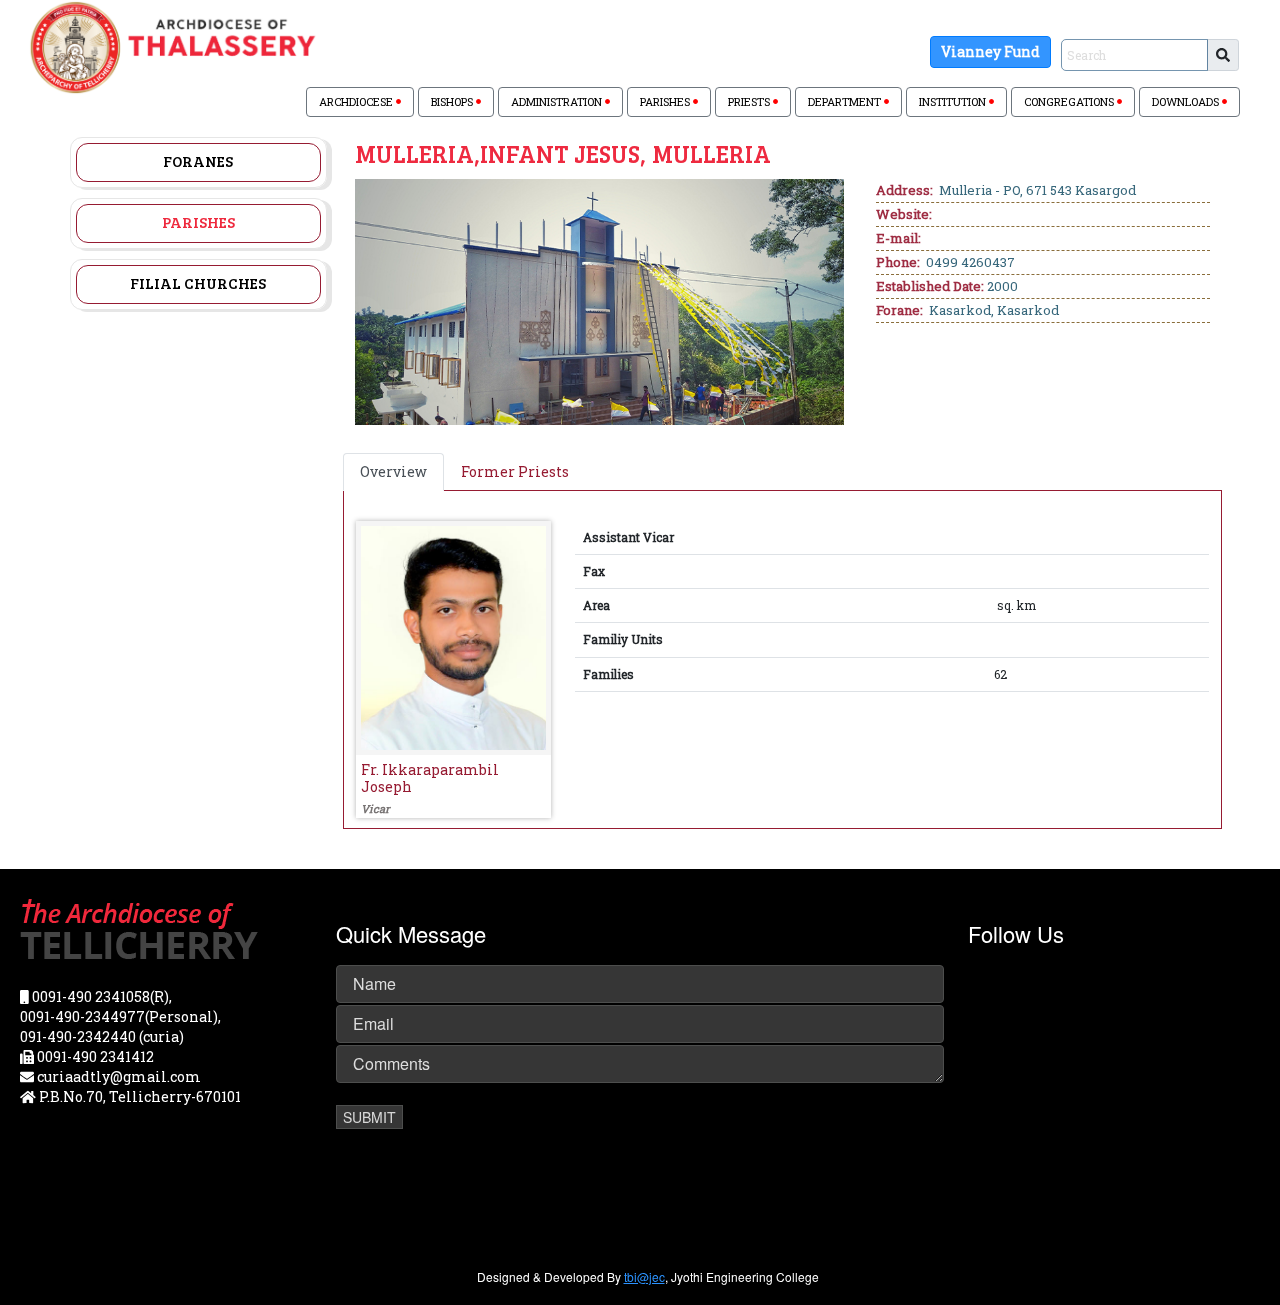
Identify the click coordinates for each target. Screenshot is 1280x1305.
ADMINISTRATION (558, 101)
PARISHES (666, 101)
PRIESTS (750, 101)
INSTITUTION (954, 101)
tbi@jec (644, 1276)
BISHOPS (453, 101)
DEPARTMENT (846, 101)
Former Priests (515, 471)
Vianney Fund (990, 51)
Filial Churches (198, 283)
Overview (393, 471)
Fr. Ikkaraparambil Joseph (430, 778)
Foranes (198, 161)
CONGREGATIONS (1070, 101)
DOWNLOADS (1187, 101)
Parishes (198, 222)
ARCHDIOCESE (357, 101)
